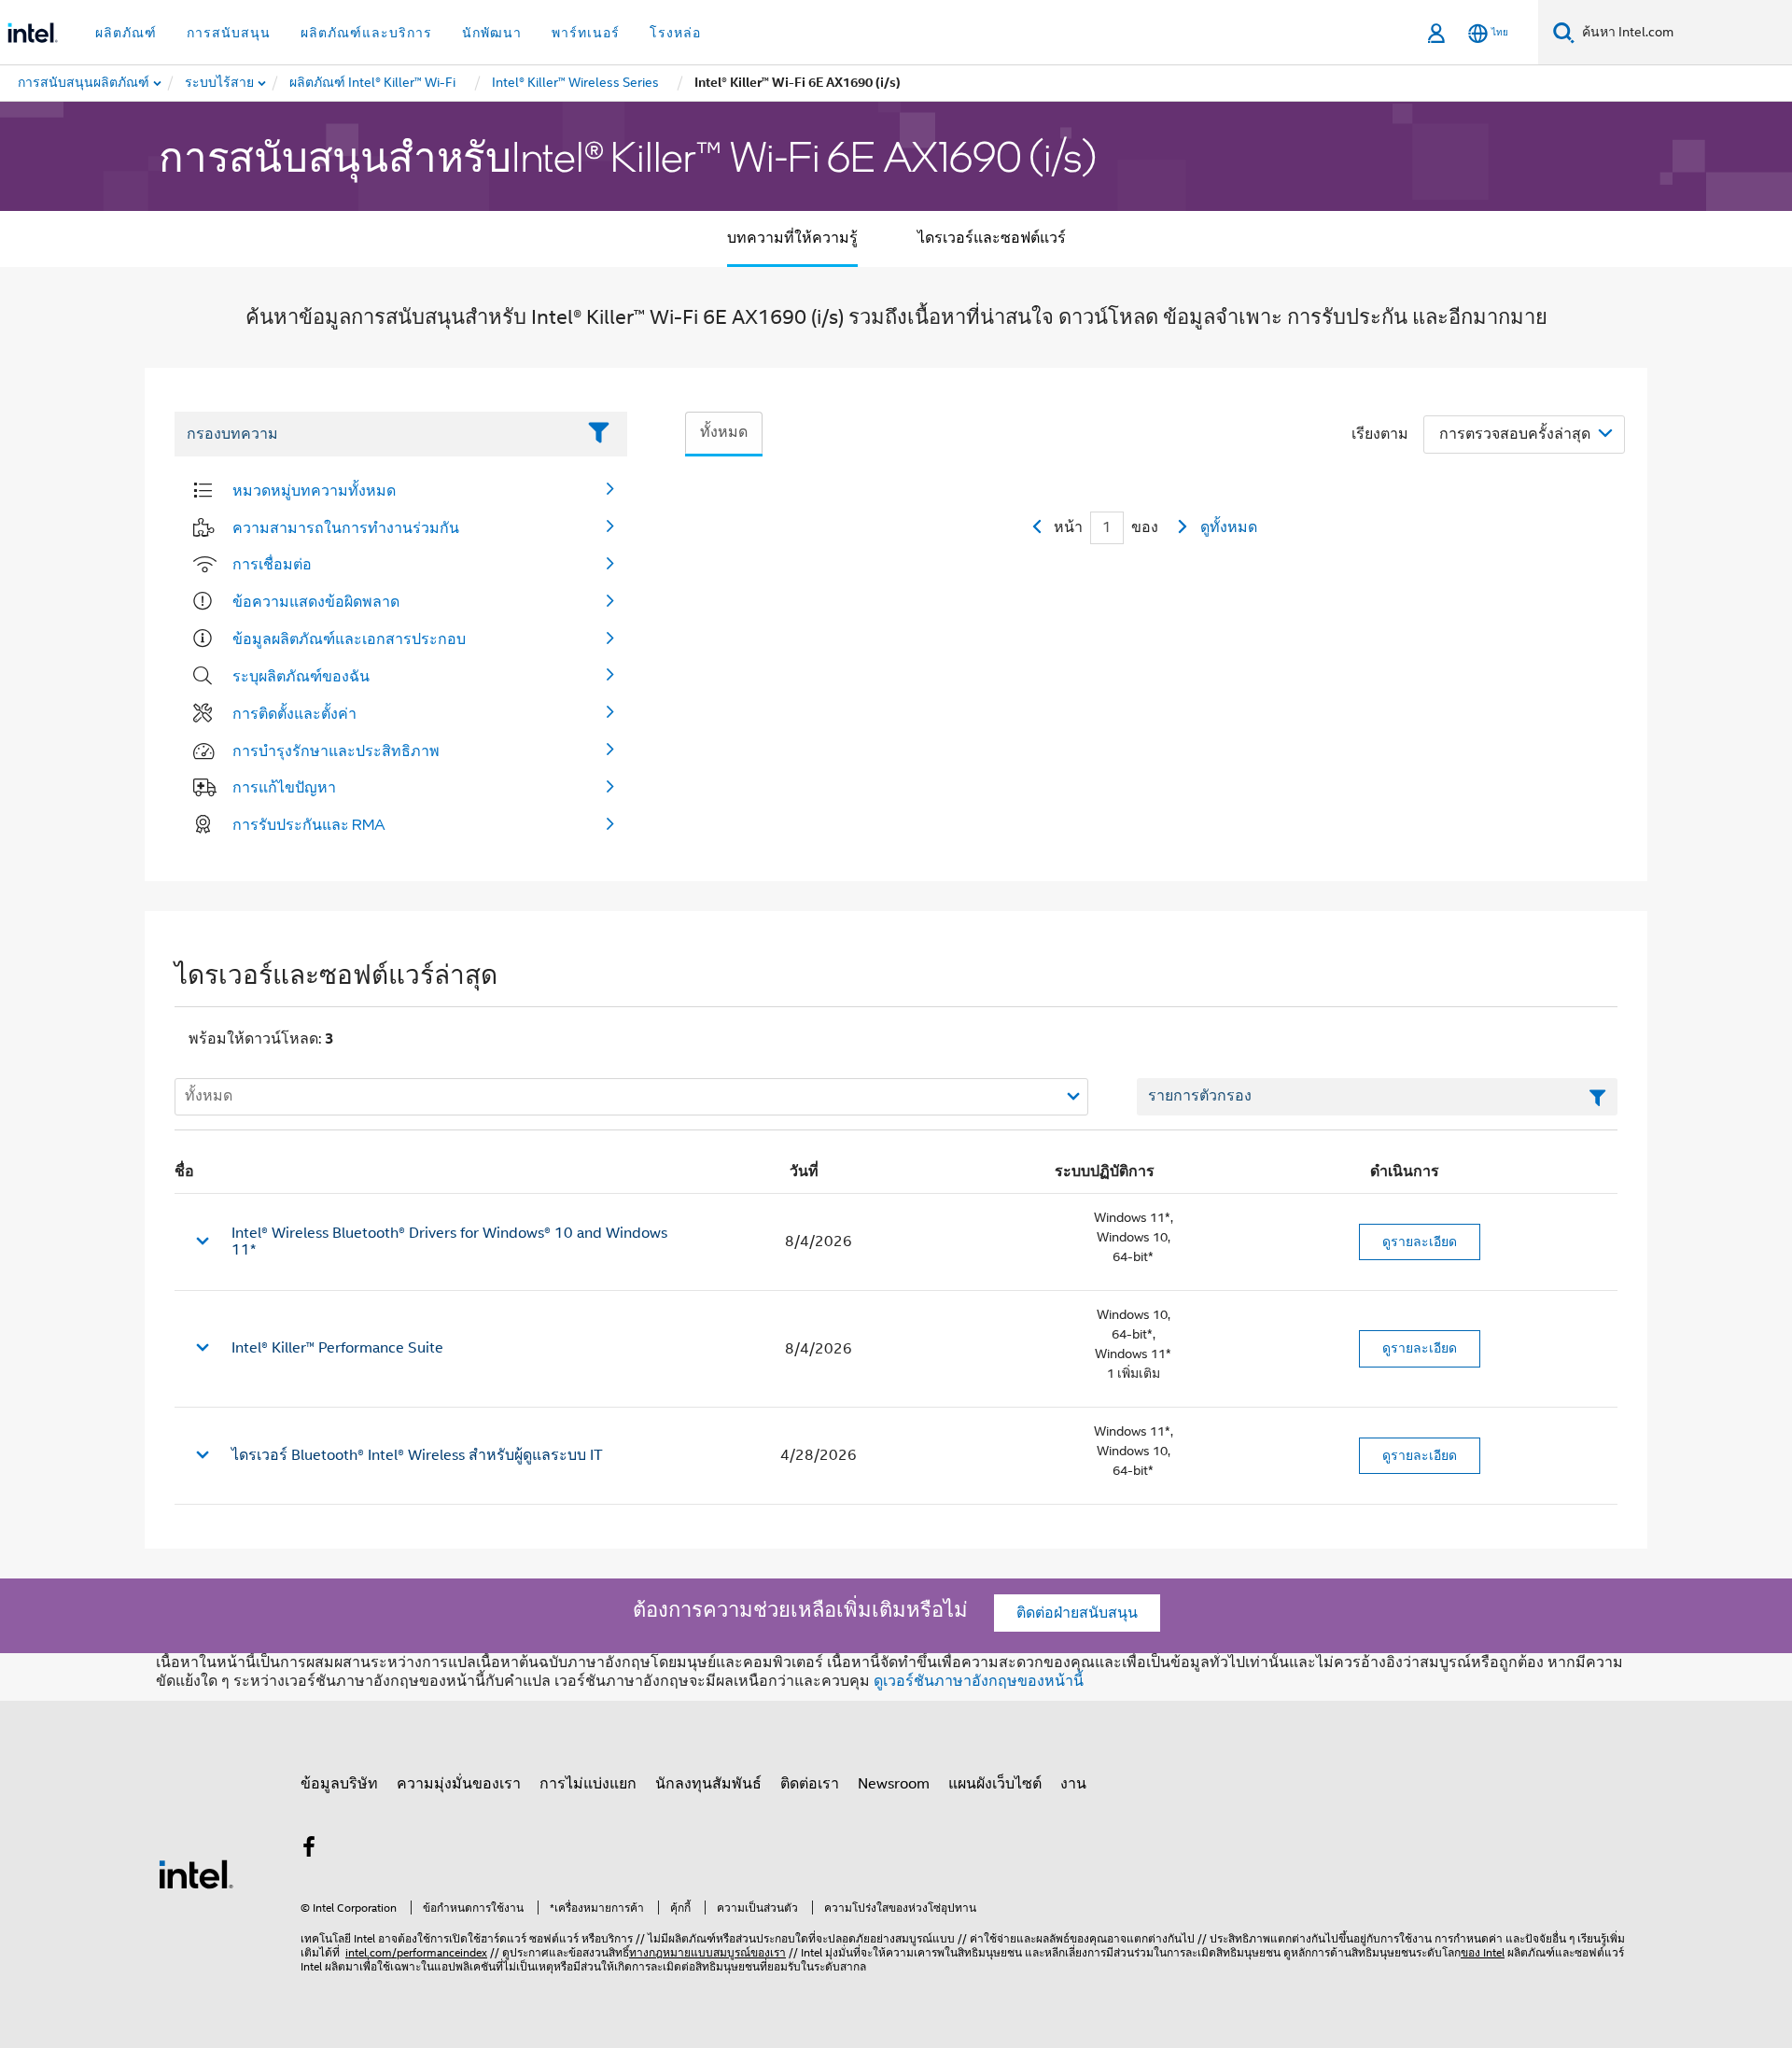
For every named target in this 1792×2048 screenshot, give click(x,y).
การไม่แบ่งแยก (588, 1784)
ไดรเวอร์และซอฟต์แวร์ (992, 238)
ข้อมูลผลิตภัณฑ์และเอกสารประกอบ (349, 638)
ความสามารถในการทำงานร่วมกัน (346, 527)
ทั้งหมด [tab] (724, 432)
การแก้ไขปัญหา (284, 787)
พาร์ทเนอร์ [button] (586, 33)
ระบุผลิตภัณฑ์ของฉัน (301, 676)
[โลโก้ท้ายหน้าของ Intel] (196, 1873)
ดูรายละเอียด (1420, 1241)
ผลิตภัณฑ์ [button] (126, 33)
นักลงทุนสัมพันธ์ (708, 1784)
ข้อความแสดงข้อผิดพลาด (316, 601)
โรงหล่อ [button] (675, 33)
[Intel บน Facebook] (309, 1850)
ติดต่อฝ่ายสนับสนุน (1077, 1613)
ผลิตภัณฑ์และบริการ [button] (366, 33)
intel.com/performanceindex (416, 1952)
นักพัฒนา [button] (492, 33)
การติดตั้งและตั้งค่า (294, 713)
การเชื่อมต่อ (272, 564)
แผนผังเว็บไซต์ (995, 1784)
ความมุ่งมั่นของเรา (459, 1784)
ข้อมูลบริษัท (339, 1784)
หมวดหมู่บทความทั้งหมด (314, 490)
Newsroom (894, 1784)
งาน (1073, 1784)
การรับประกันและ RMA (309, 824)
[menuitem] (220, 83)
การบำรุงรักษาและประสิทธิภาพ (336, 750)
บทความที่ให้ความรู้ (792, 238)
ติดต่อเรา (810, 1784)
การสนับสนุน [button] (229, 33)
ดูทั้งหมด (1229, 527)
